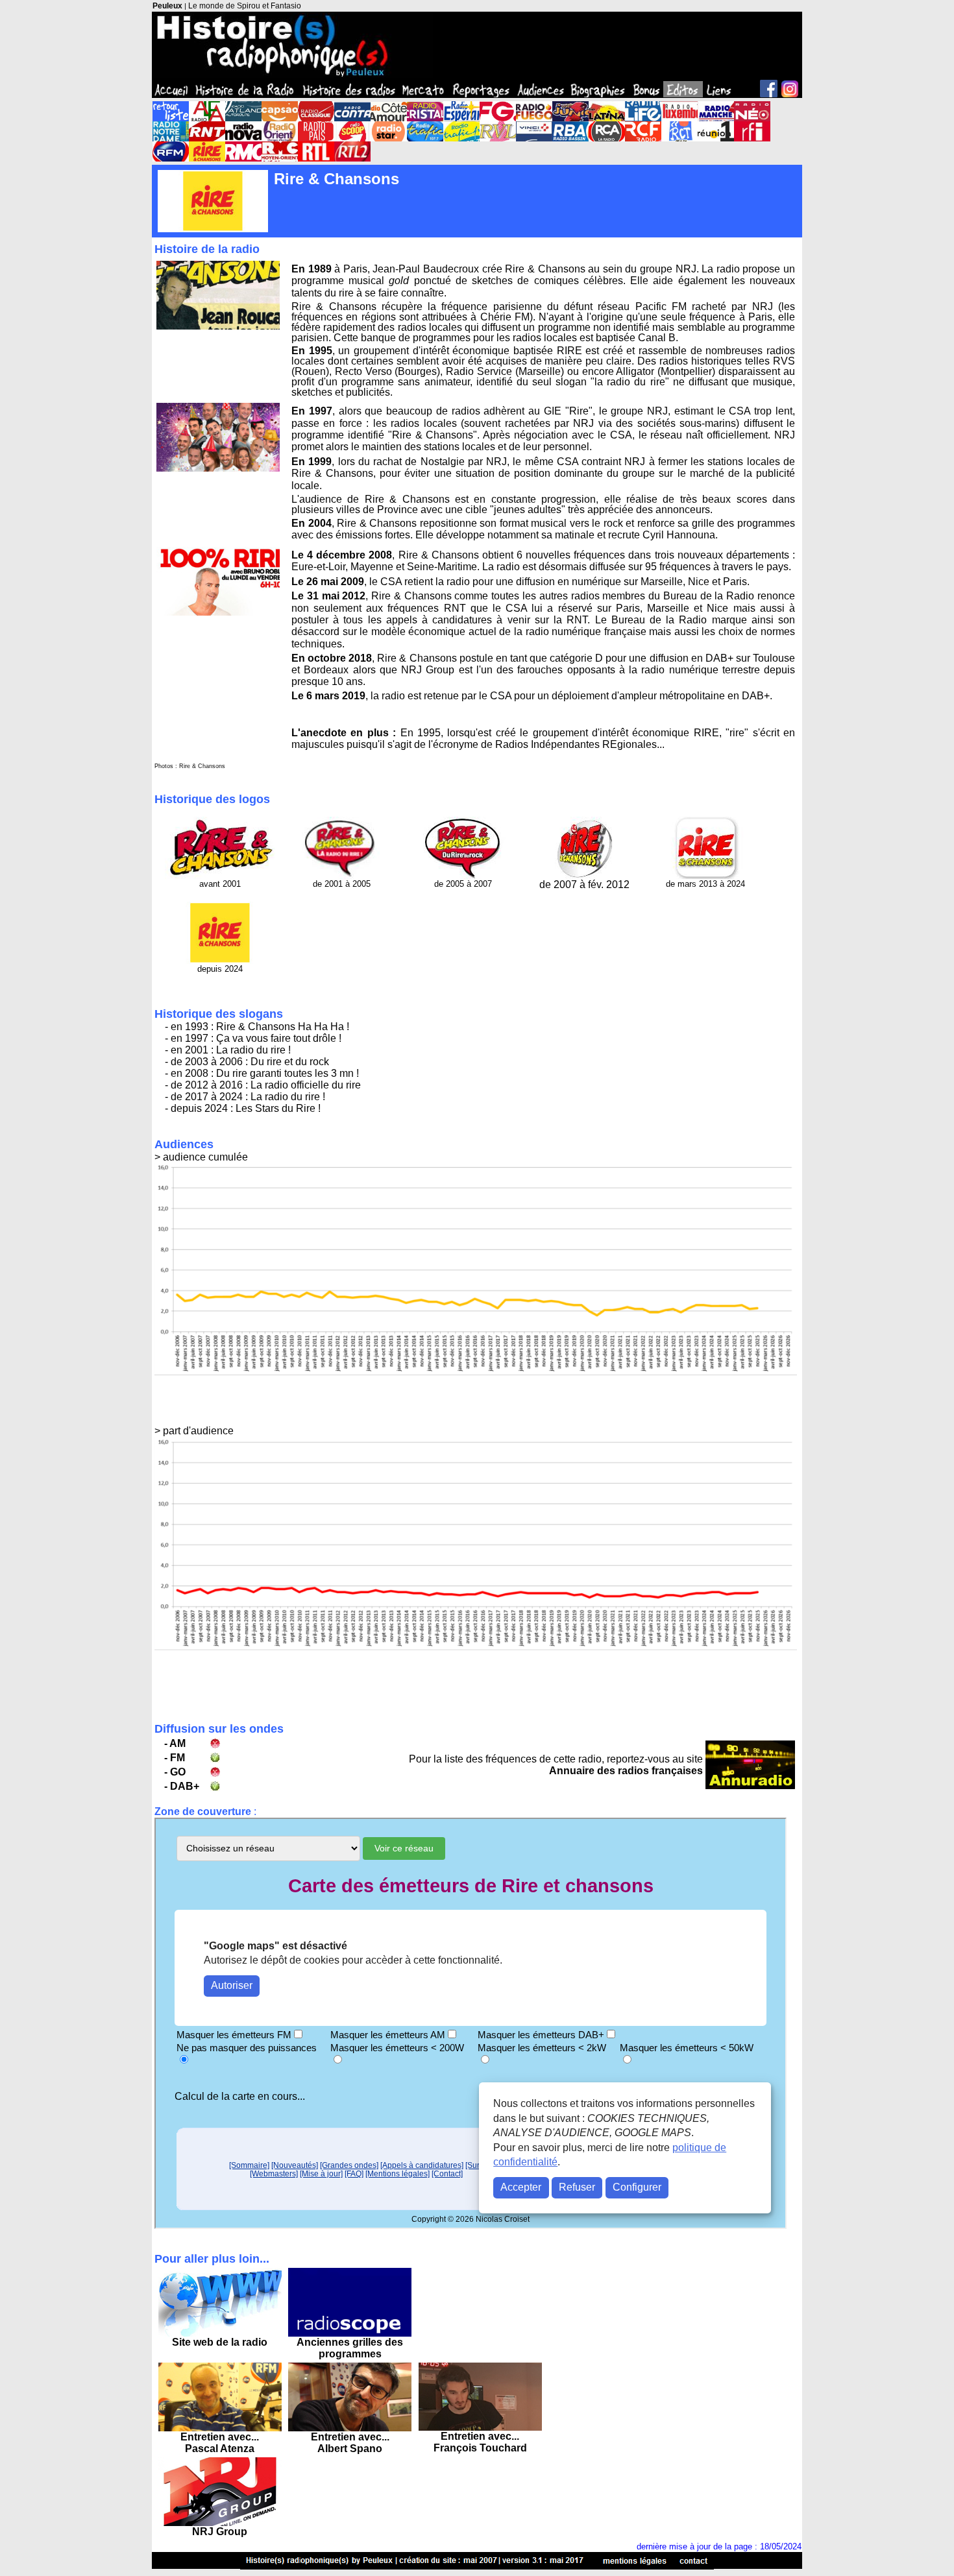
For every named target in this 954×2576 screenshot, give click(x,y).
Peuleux (167, 6)
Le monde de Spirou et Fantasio (245, 6)
